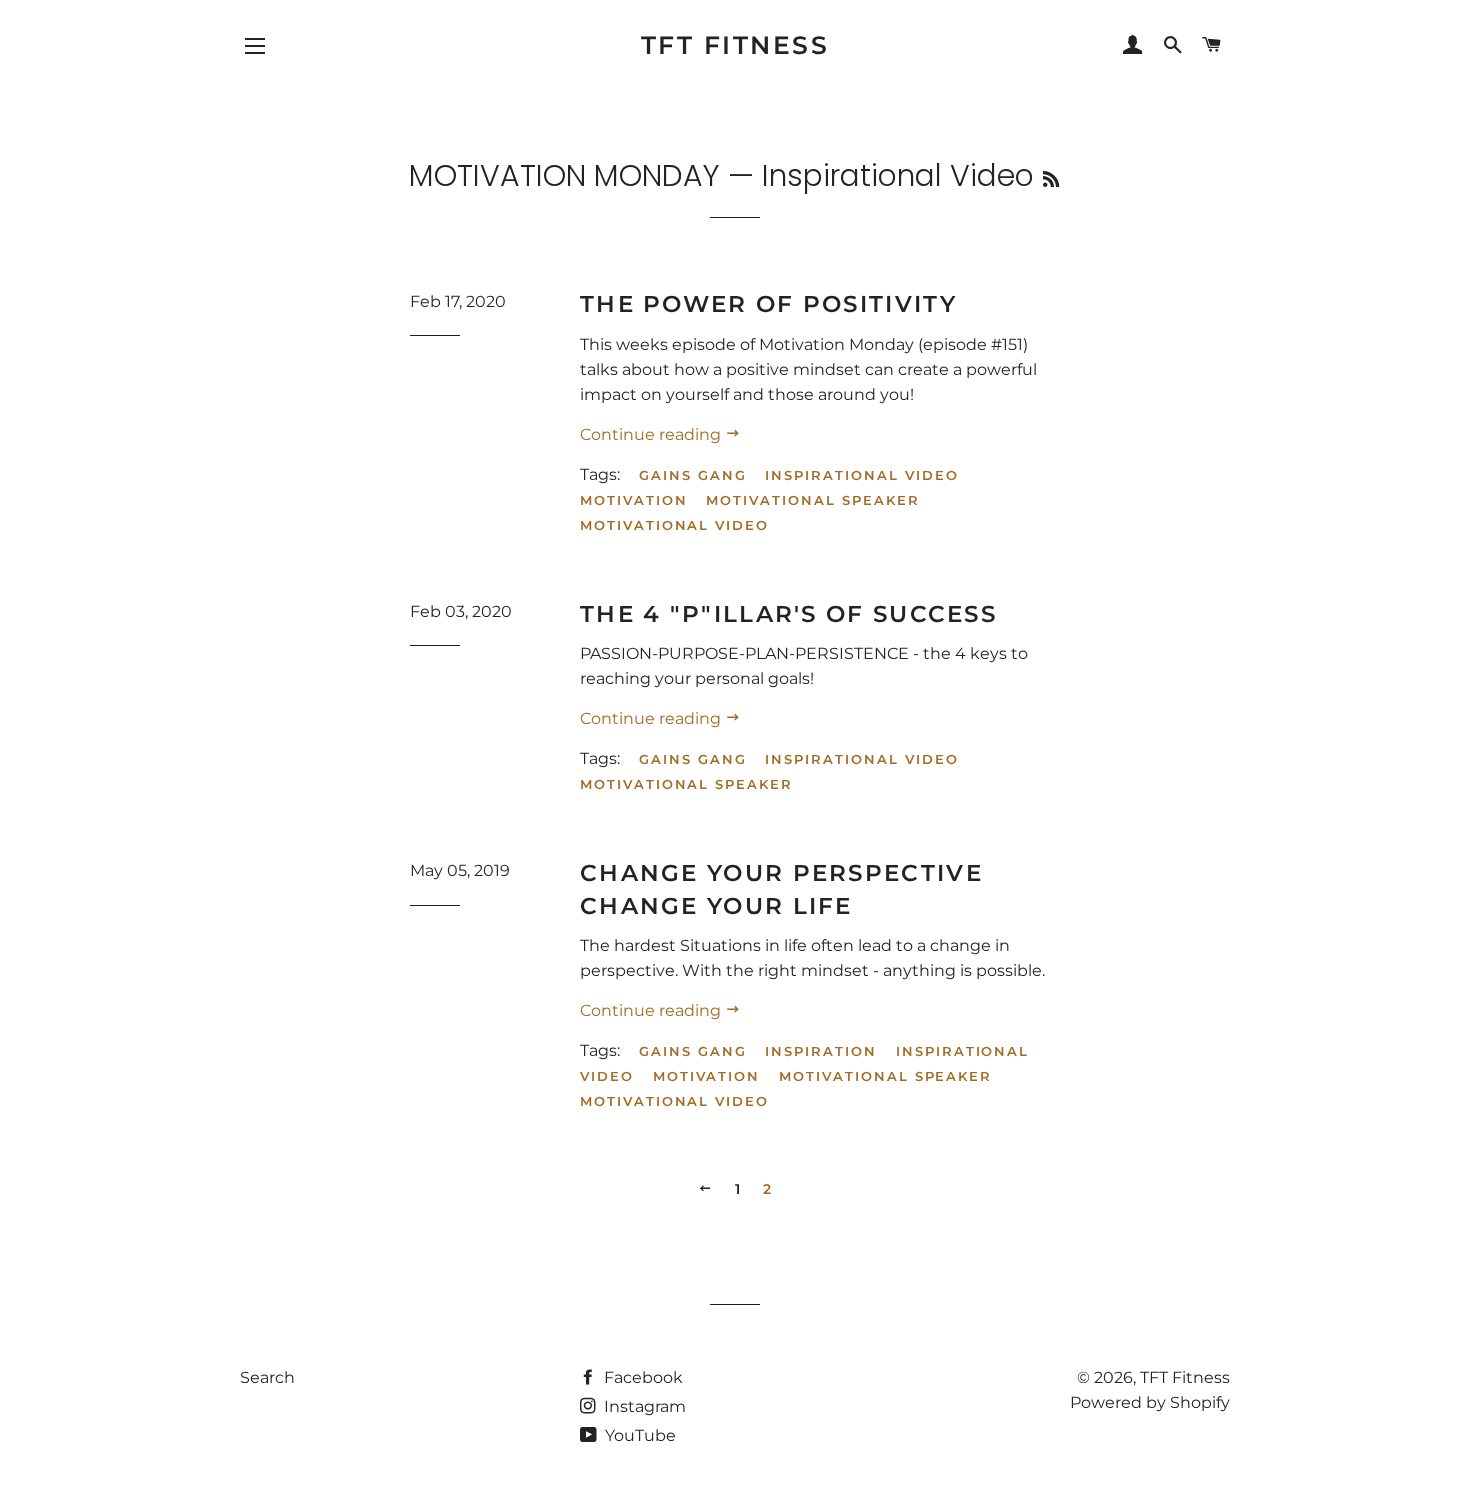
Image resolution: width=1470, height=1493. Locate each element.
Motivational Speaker (812, 500)
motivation (634, 500)
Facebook (641, 1377)
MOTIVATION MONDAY (564, 175)
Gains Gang (693, 475)
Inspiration (820, 1051)
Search (267, 1377)
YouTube (638, 1435)
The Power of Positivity (768, 304)
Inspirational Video (861, 475)
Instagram (643, 1406)
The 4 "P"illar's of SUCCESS (788, 614)
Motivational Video (674, 525)
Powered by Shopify (1150, 1402)
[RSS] (1051, 179)
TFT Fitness (735, 45)
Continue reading (652, 434)
